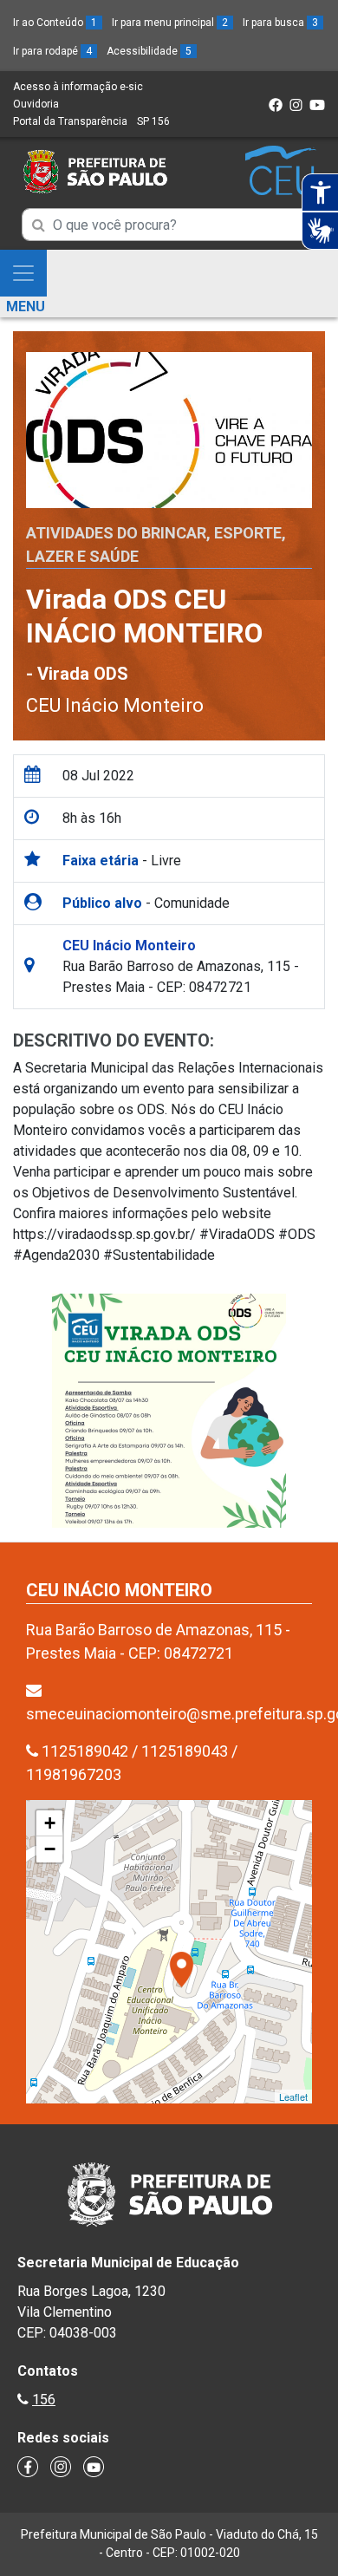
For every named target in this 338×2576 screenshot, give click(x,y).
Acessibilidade (149, 51)
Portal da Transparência (70, 121)
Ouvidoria (36, 104)
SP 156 (153, 121)
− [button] (50, 1849)
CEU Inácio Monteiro (115, 705)
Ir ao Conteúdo (55, 23)
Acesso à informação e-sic (78, 87)
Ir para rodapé (52, 51)
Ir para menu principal (170, 23)
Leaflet (293, 2097)
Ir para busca (280, 23)
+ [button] (50, 1823)
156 (44, 2400)
